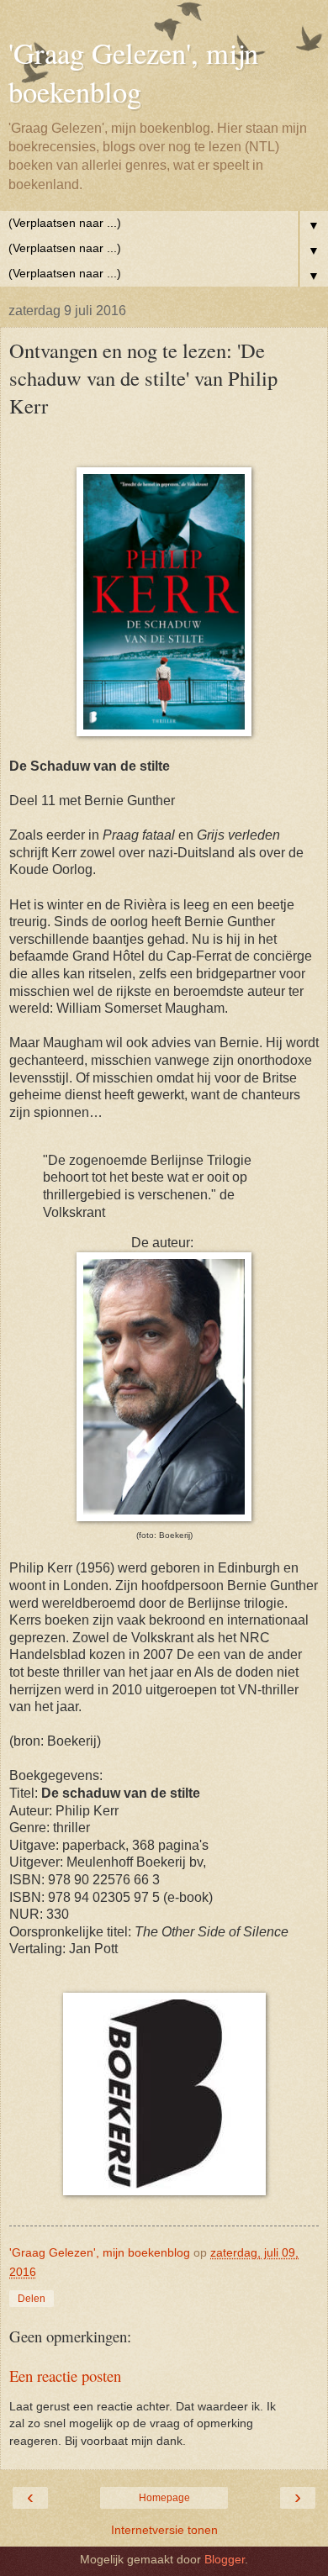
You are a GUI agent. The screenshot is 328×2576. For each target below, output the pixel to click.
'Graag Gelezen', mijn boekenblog (133, 72)
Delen (32, 2299)
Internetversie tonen (164, 2530)
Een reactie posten (65, 2376)
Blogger (225, 2559)
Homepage (164, 2498)
